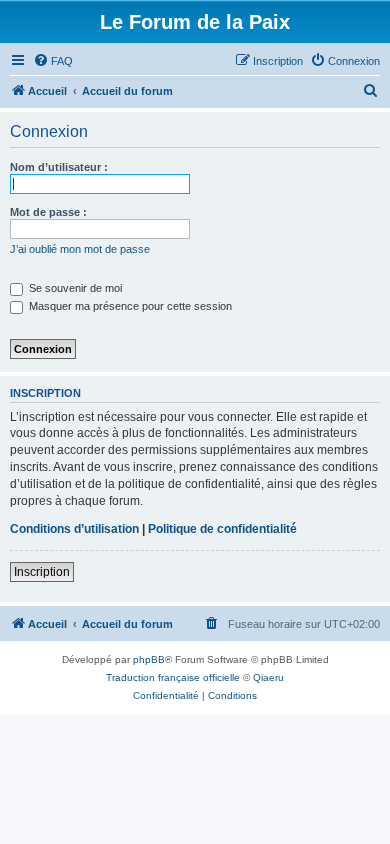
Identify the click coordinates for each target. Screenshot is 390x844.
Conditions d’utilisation (74, 529)
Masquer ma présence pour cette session (129, 306)
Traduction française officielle (173, 677)
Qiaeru (268, 677)
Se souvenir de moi (74, 288)
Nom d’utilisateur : (59, 167)
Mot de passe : (48, 212)
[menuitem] (53, 61)
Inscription (42, 572)
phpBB (149, 659)
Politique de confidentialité (222, 529)
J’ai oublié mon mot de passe (80, 249)
